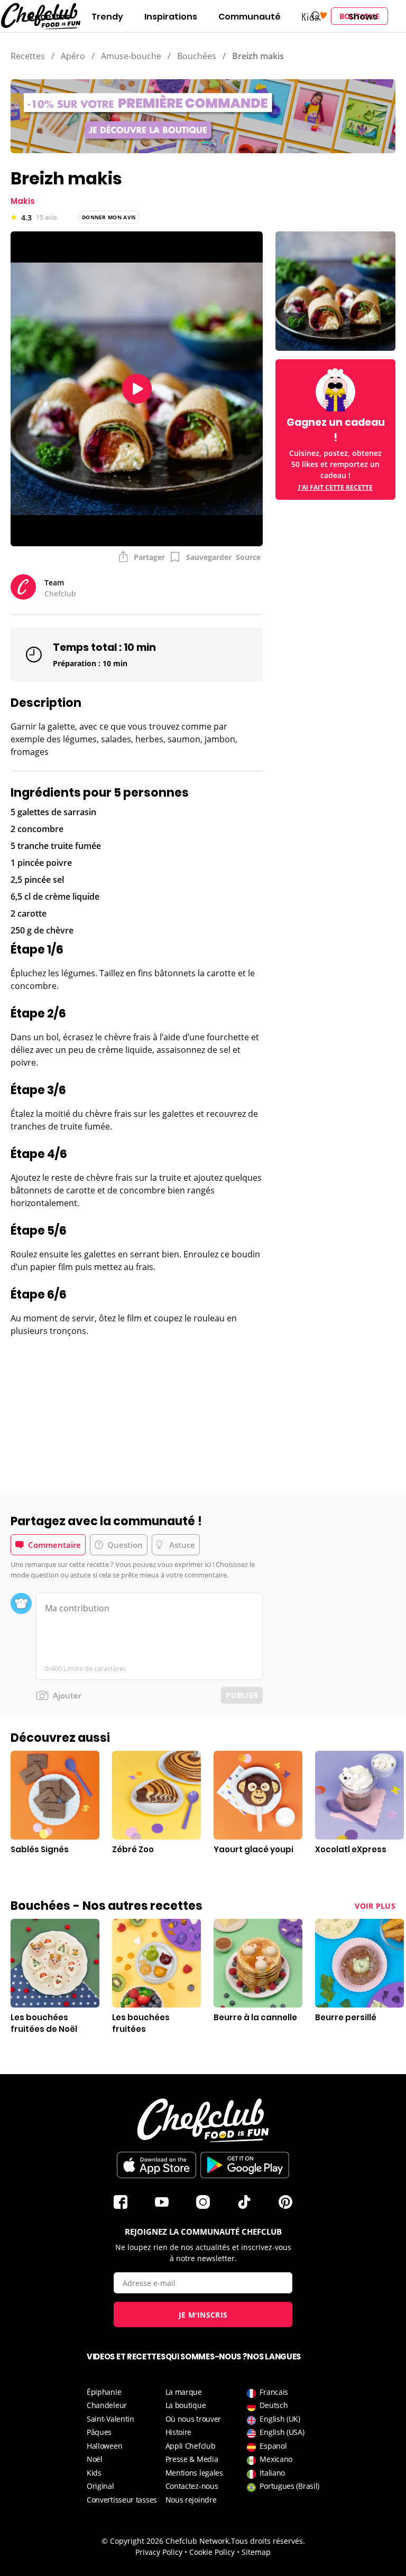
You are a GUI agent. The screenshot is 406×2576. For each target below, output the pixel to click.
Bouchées (197, 56)
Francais (274, 2392)
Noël (95, 2459)
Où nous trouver (193, 2419)
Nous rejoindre (191, 2500)
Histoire (179, 2432)
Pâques (99, 2432)
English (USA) (282, 2432)
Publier (242, 1695)
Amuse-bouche (131, 56)
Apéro (73, 56)
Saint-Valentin (110, 2419)
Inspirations (171, 17)
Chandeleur (107, 2405)
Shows (363, 17)
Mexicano (276, 2459)
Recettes (50, 17)
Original (100, 2486)
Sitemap (256, 2552)
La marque (184, 2392)
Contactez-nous (192, 2486)
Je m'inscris (203, 2315)
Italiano (272, 2473)
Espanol (273, 2446)
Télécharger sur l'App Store (156, 2165)
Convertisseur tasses (122, 2500)
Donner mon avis (109, 217)
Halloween (104, 2446)
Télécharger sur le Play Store (245, 2165)
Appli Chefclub (191, 2446)
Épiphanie (104, 2392)
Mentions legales (194, 2473)
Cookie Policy (212, 2552)
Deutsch (274, 2405)
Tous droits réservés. (268, 2541)
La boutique (186, 2405)
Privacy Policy (159, 2552)
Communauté (250, 17)
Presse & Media (192, 2459)
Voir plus (375, 1906)
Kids (94, 2473)
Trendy (107, 17)
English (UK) (280, 2419)
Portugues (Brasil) (289, 2486)
